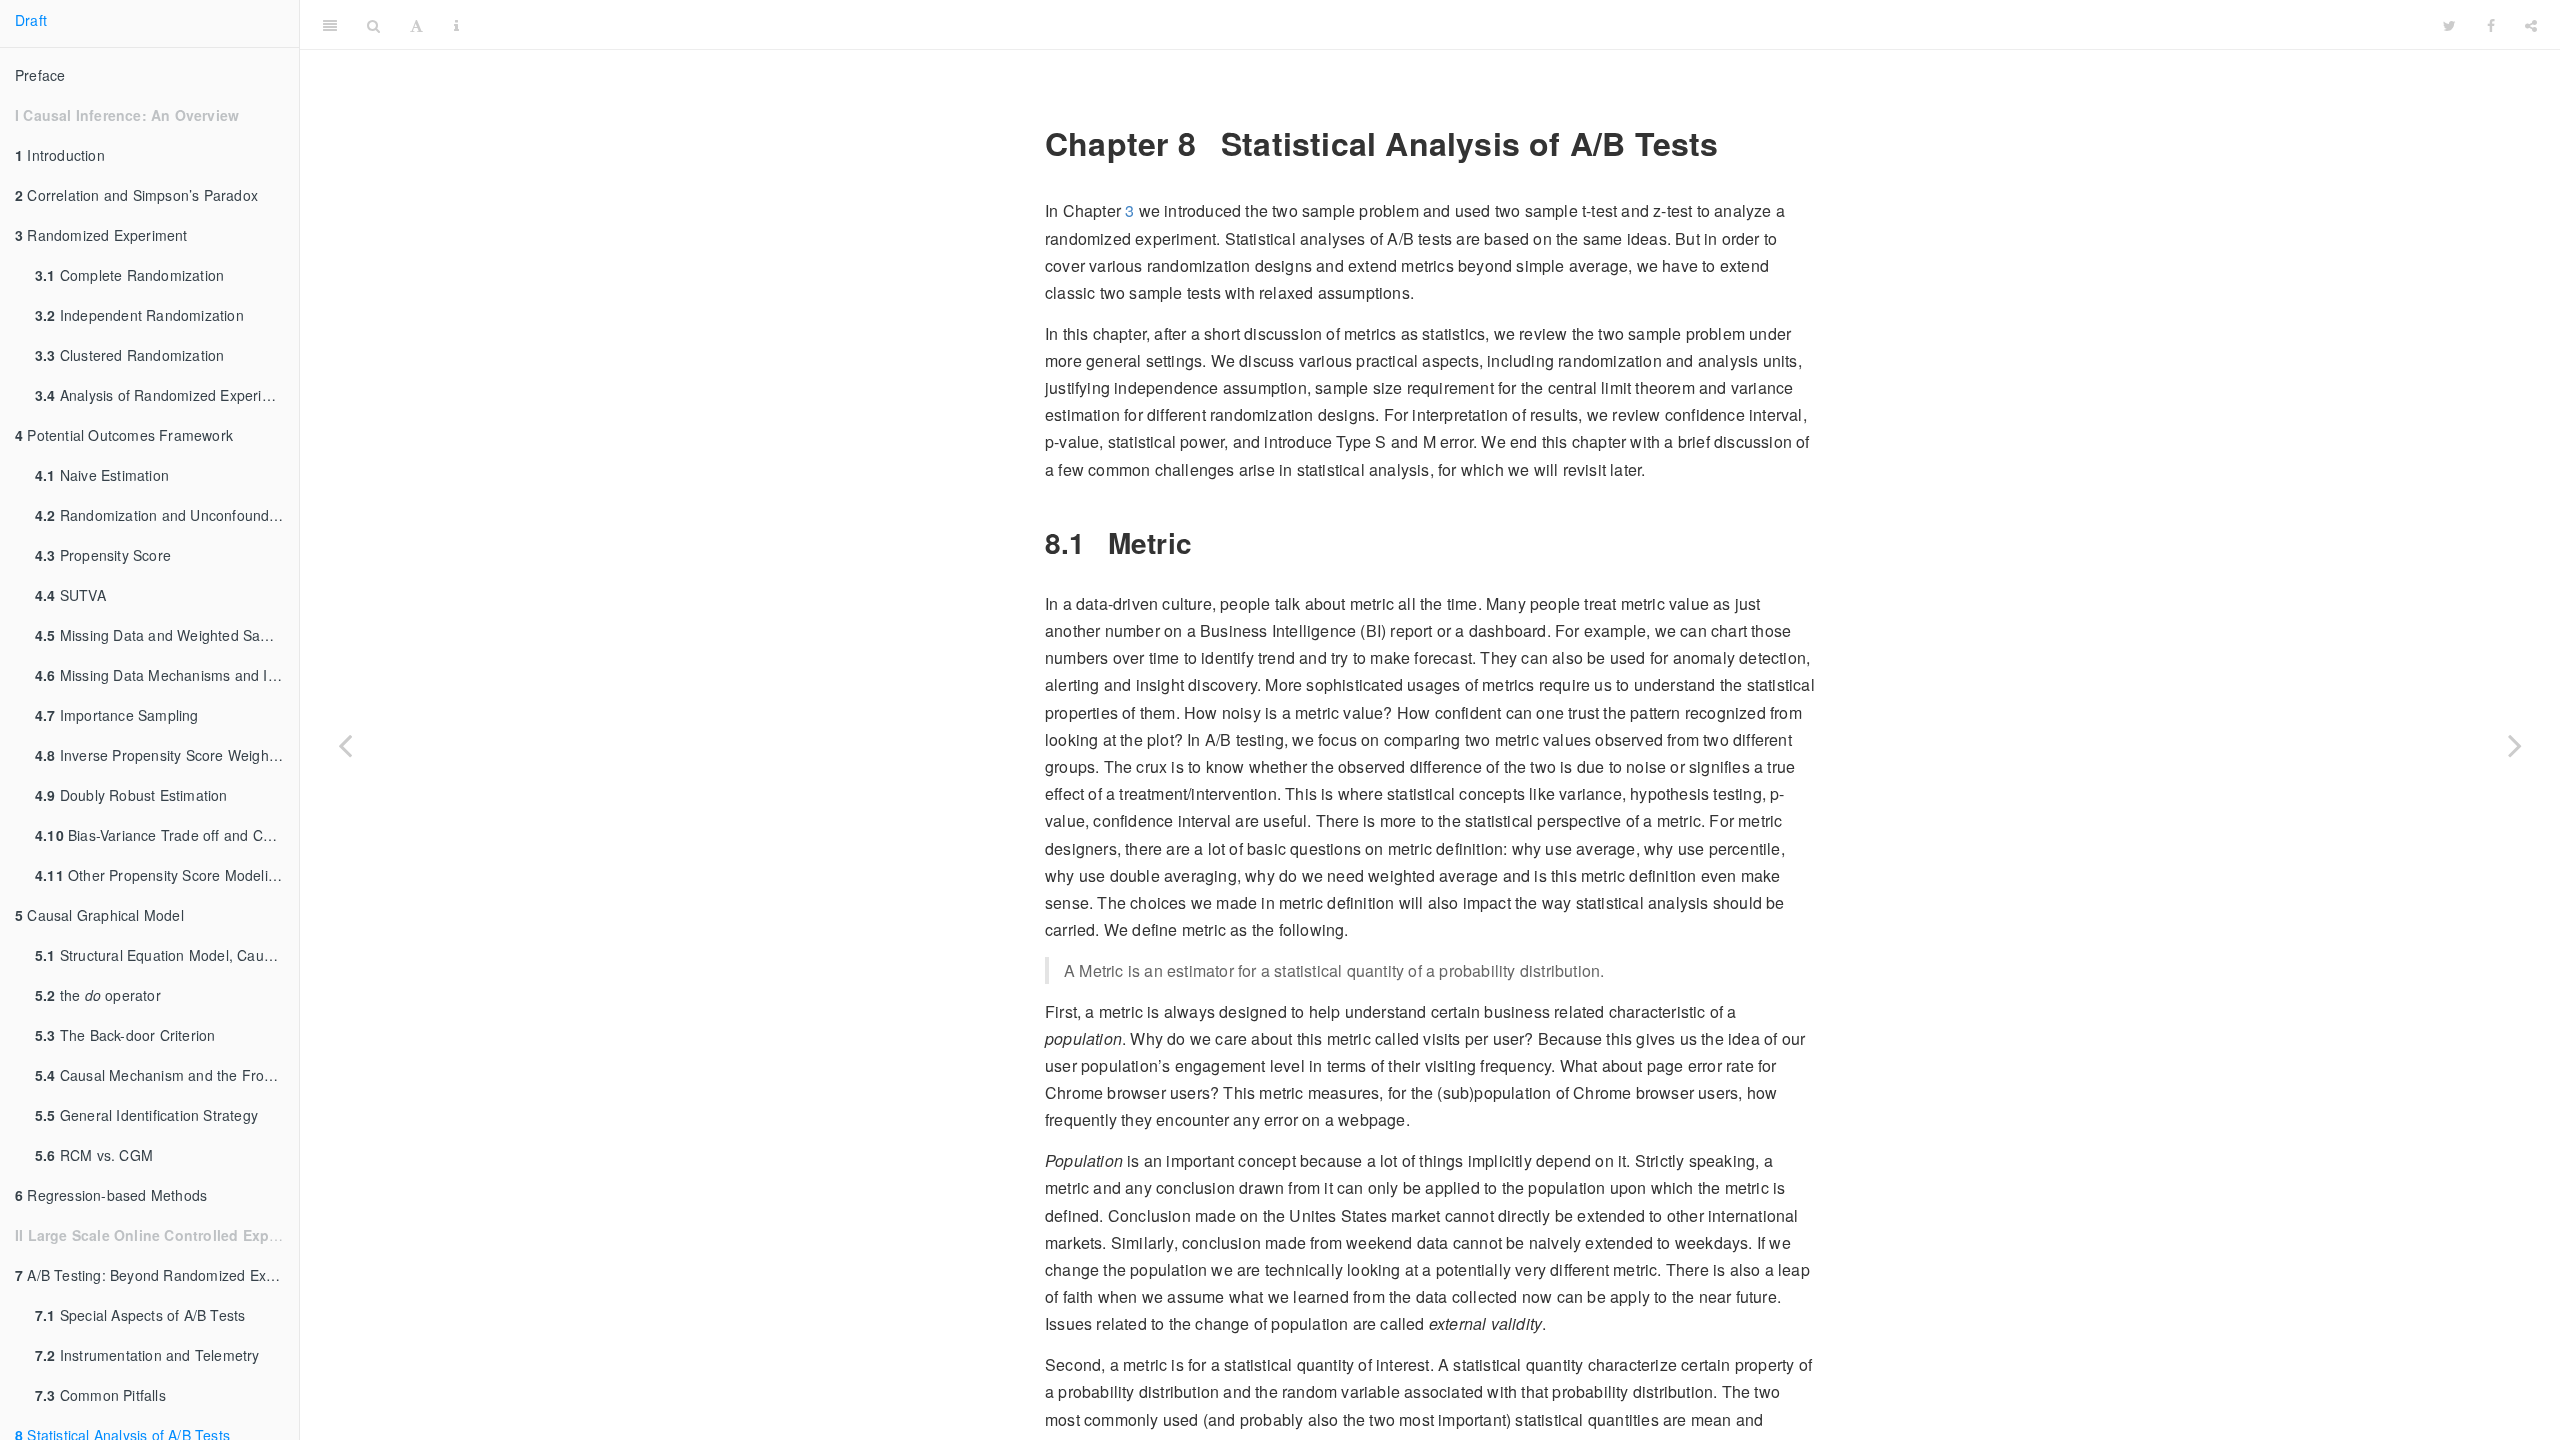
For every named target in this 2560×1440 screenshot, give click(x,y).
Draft (31, 20)
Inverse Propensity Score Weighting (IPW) (167, 755)
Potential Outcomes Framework (124, 435)
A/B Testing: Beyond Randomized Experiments (157, 1275)
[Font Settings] (416, 25)
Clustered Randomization (129, 355)
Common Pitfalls (100, 1395)
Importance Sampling (117, 715)
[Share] (2531, 25)
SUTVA (70, 595)
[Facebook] (2491, 25)
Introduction (60, 155)
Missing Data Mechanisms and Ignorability (167, 675)
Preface (40, 75)
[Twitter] (2449, 25)
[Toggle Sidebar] (330, 25)
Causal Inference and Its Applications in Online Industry (1451, 24)
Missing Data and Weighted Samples (167, 635)
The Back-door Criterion (125, 1035)
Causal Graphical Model (99, 915)
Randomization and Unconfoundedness (167, 515)
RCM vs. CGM (94, 1155)
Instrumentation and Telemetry (147, 1355)
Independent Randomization (139, 315)
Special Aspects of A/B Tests (140, 1315)
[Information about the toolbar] (456, 25)
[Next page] (2515, 745)
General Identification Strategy (146, 1115)
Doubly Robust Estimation (131, 795)
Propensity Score (103, 555)
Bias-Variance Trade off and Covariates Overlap (167, 835)
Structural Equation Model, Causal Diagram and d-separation (167, 955)
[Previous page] (345, 745)
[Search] (373, 25)
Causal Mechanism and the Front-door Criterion (167, 1075)
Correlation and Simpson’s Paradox (136, 195)
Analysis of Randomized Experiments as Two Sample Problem (167, 395)
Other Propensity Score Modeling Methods (167, 875)
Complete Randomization (129, 275)
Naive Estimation (102, 475)
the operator (98, 995)
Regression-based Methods (111, 1195)
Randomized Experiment (101, 235)
